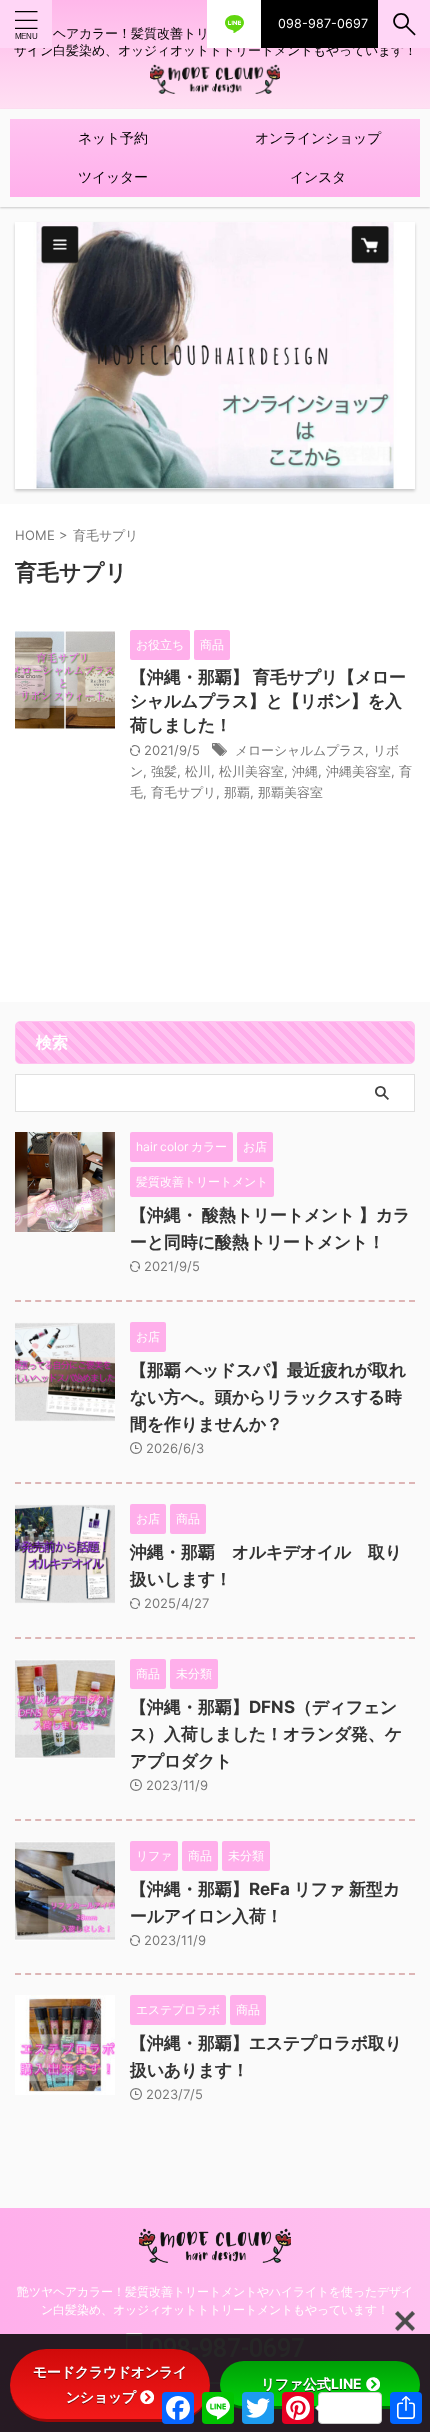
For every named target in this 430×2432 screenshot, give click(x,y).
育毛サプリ (183, 792)
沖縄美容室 (358, 771)
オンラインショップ (318, 137)
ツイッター (113, 176)
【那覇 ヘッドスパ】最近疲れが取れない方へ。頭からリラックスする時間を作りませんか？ (268, 1397)
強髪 (164, 771)
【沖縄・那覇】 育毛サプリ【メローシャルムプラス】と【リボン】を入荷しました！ (268, 701)
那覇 (237, 792)
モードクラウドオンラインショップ (110, 2384)
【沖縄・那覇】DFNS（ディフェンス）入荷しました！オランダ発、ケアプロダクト (266, 1734)
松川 (198, 771)
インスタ (318, 176)
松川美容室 (251, 771)
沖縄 (305, 771)
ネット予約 (113, 137)
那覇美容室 (290, 792)
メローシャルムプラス (300, 750)
